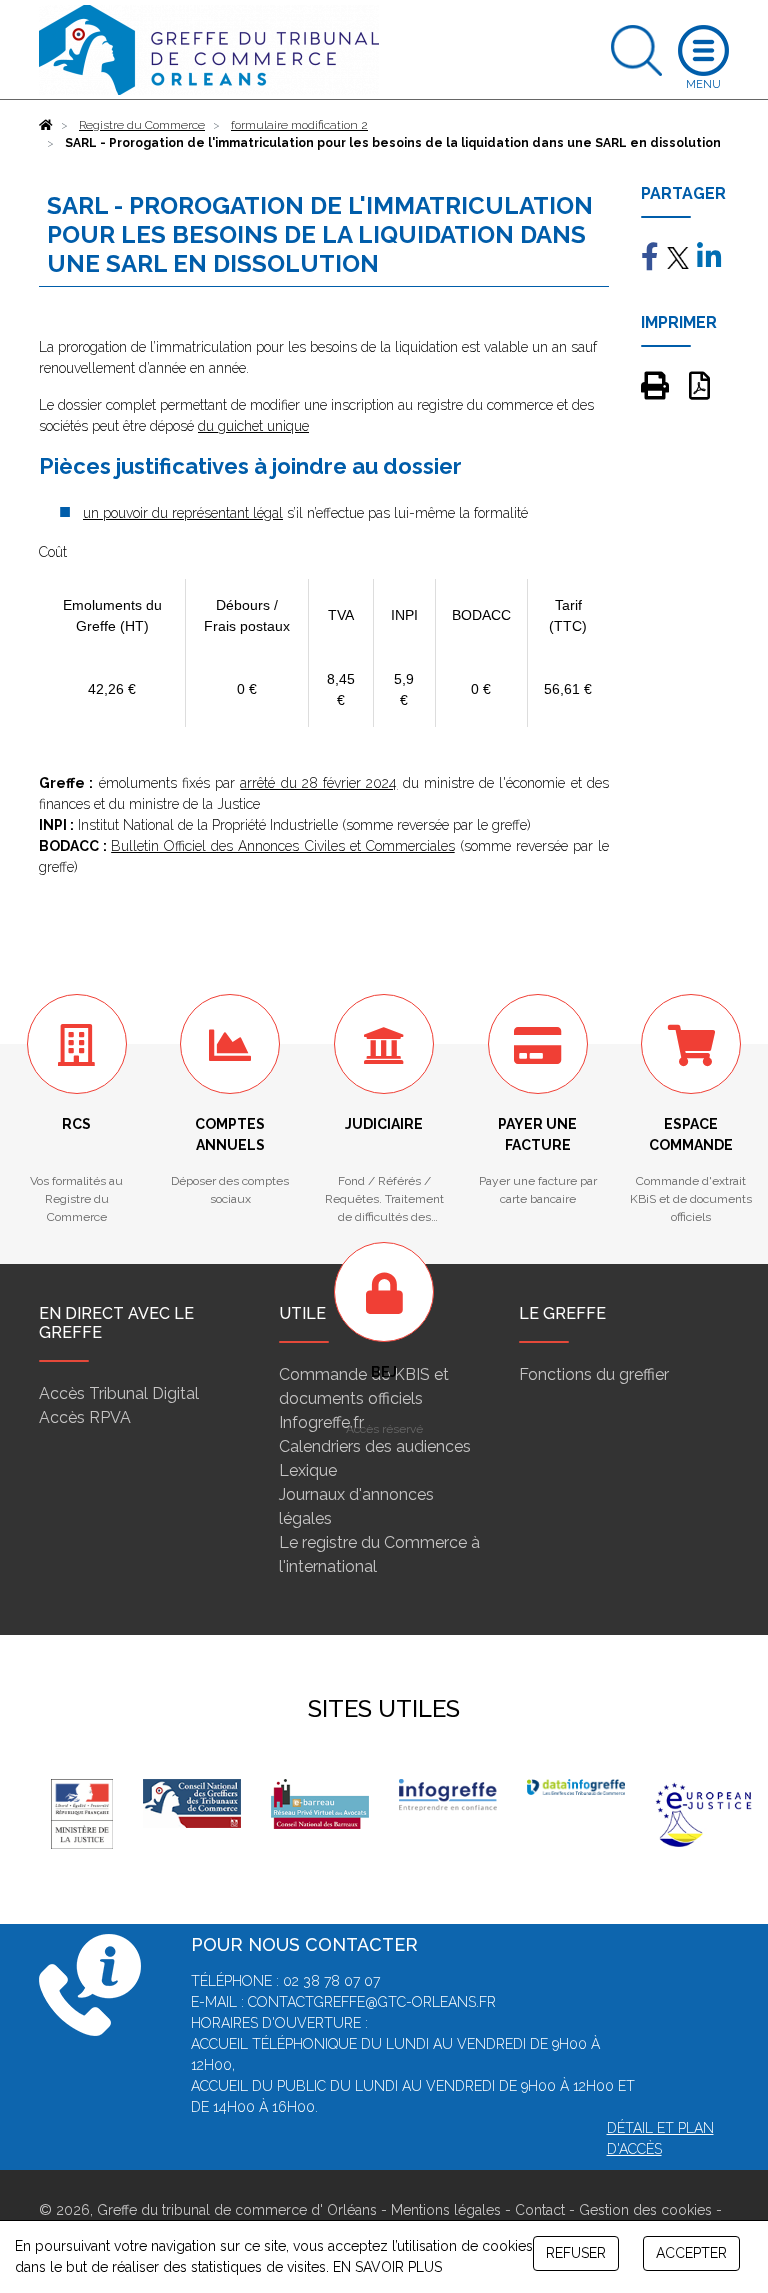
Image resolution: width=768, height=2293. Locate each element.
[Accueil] (46, 125)
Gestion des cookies (645, 2210)
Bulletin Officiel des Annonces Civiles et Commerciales (283, 846)
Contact (540, 2210)
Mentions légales (446, 2210)
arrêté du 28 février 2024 (318, 783)
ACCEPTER (691, 2253)
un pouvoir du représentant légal (183, 513)
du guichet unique (253, 426)
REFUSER (576, 2253)
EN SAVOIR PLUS (387, 2267)
